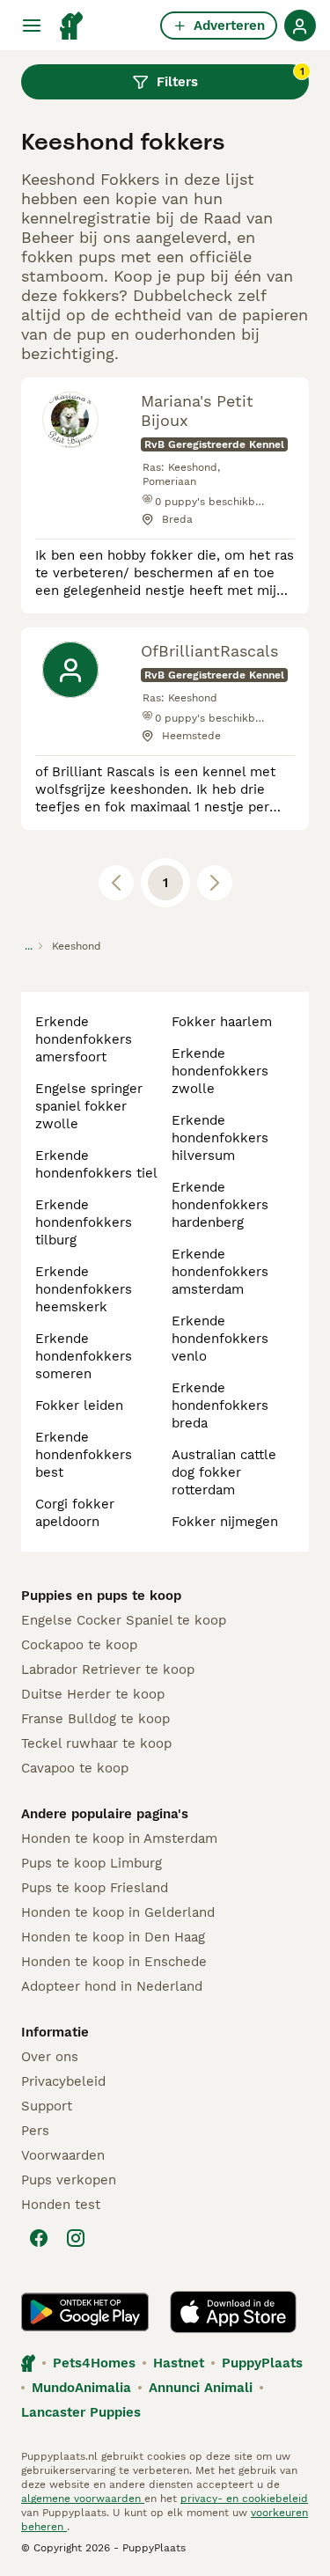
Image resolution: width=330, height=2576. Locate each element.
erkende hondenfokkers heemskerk (84, 1289)
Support (47, 2106)
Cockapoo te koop (79, 1645)
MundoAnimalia (81, 2388)
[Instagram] (76, 2238)
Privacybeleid (63, 2081)
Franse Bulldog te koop (95, 1719)
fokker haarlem (222, 1022)
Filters (231, 77)
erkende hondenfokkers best (84, 1455)
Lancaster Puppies (81, 2412)
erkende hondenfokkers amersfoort (84, 1039)
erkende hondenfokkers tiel (96, 1164)
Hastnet (179, 2363)
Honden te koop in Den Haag (113, 1937)
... (29, 946)
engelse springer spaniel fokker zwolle (89, 1106)
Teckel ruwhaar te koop (96, 1743)
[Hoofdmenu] (32, 26)
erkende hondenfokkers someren (84, 1356)
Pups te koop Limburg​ (92, 1863)
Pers (35, 2131)
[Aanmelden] (300, 26)
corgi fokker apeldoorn (75, 1513)
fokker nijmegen (225, 1522)
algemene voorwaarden (83, 2499)
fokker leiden (79, 1405)
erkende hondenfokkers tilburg (84, 1222)
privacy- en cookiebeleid (244, 2499)
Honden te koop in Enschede (114, 1962)
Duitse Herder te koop (93, 1694)
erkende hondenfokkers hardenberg (220, 1205)
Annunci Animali (201, 2388)
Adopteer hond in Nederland (112, 1986)
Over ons (50, 2057)
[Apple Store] (233, 2312)
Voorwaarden (63, 2155)
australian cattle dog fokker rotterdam (224, 1472)
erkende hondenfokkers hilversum (220, 1138)
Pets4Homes (94, 2363)
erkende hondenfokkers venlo (220, 1339)
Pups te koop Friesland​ (95, 1888)
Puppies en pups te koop (101, 1596)
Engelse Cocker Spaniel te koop (124, 1620)
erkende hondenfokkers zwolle (220, 1071)
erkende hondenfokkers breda (220, 1405)
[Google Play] (85, 2312)
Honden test (61, 2205)
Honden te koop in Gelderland (118, 1912)
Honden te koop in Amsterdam (119, 1838)
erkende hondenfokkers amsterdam (220, 1272)
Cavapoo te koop (75, 1768)
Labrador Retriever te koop (108, 1670)
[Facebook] (39, 2238)
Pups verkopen (69, 2180)
